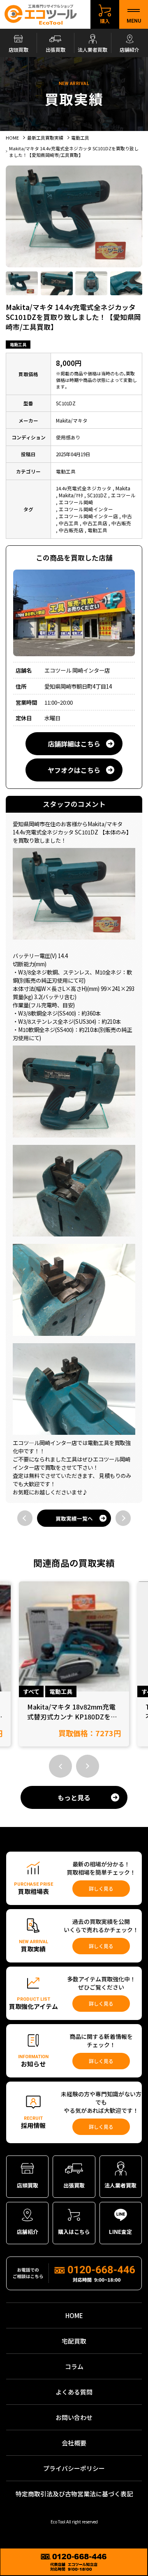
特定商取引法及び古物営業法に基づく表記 (74, 2494)
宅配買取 (74, 2341)
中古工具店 (95, 523)
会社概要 (74, 2443)
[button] (60, 1766)
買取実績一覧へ (74, 1518)
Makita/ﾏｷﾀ (71, 495)
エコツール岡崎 (76, 502)
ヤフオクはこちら (74, 770)
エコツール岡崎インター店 (88, 516)
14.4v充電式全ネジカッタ (84, 488)
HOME (74, 2315)
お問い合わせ (74, 2417)
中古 (127, 516)
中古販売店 (71, 530)
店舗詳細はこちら (74, 744)
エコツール (123, 495)
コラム (74, 2366)
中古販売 (121, 523)
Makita (123, 488)
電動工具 (18, 344)
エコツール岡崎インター (86, 509)
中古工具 (69, 523)
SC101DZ (97, 495)
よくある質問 (74, 2392)
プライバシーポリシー (74, 2468)
